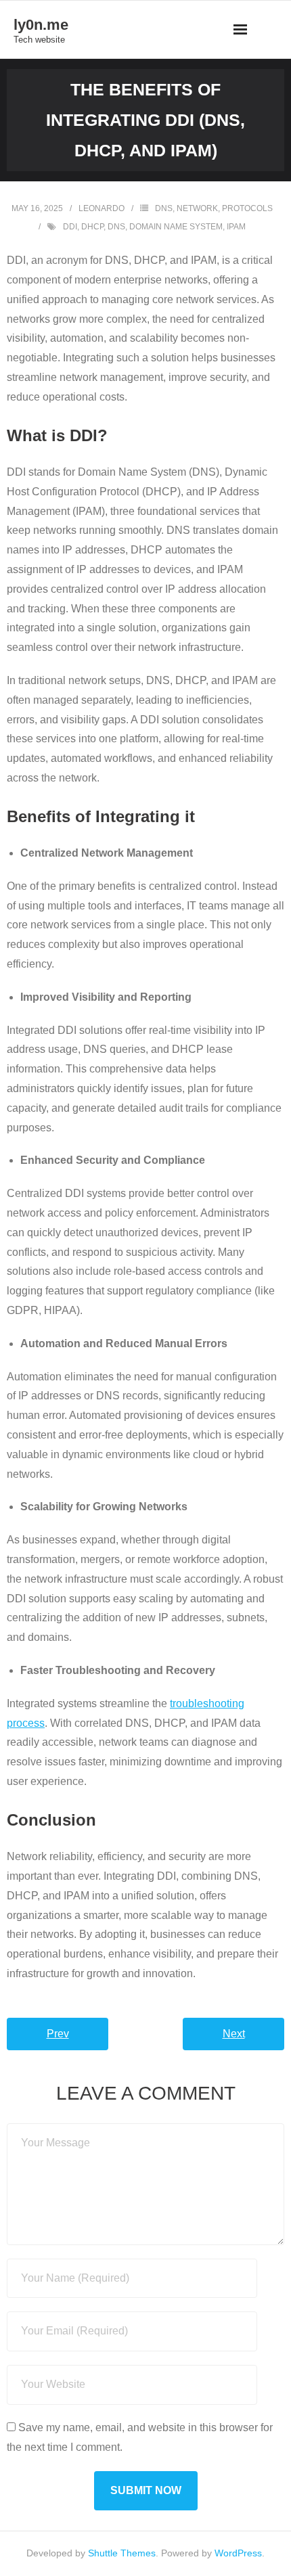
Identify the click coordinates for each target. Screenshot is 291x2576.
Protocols (247, 208)
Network (197, 208)
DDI (70, 227)
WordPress (238, 2553)
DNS (164, 208)
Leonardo (102, 208)
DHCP (92, 227)
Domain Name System (176, 227)
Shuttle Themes (122, 2553)
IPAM (236, 227)
